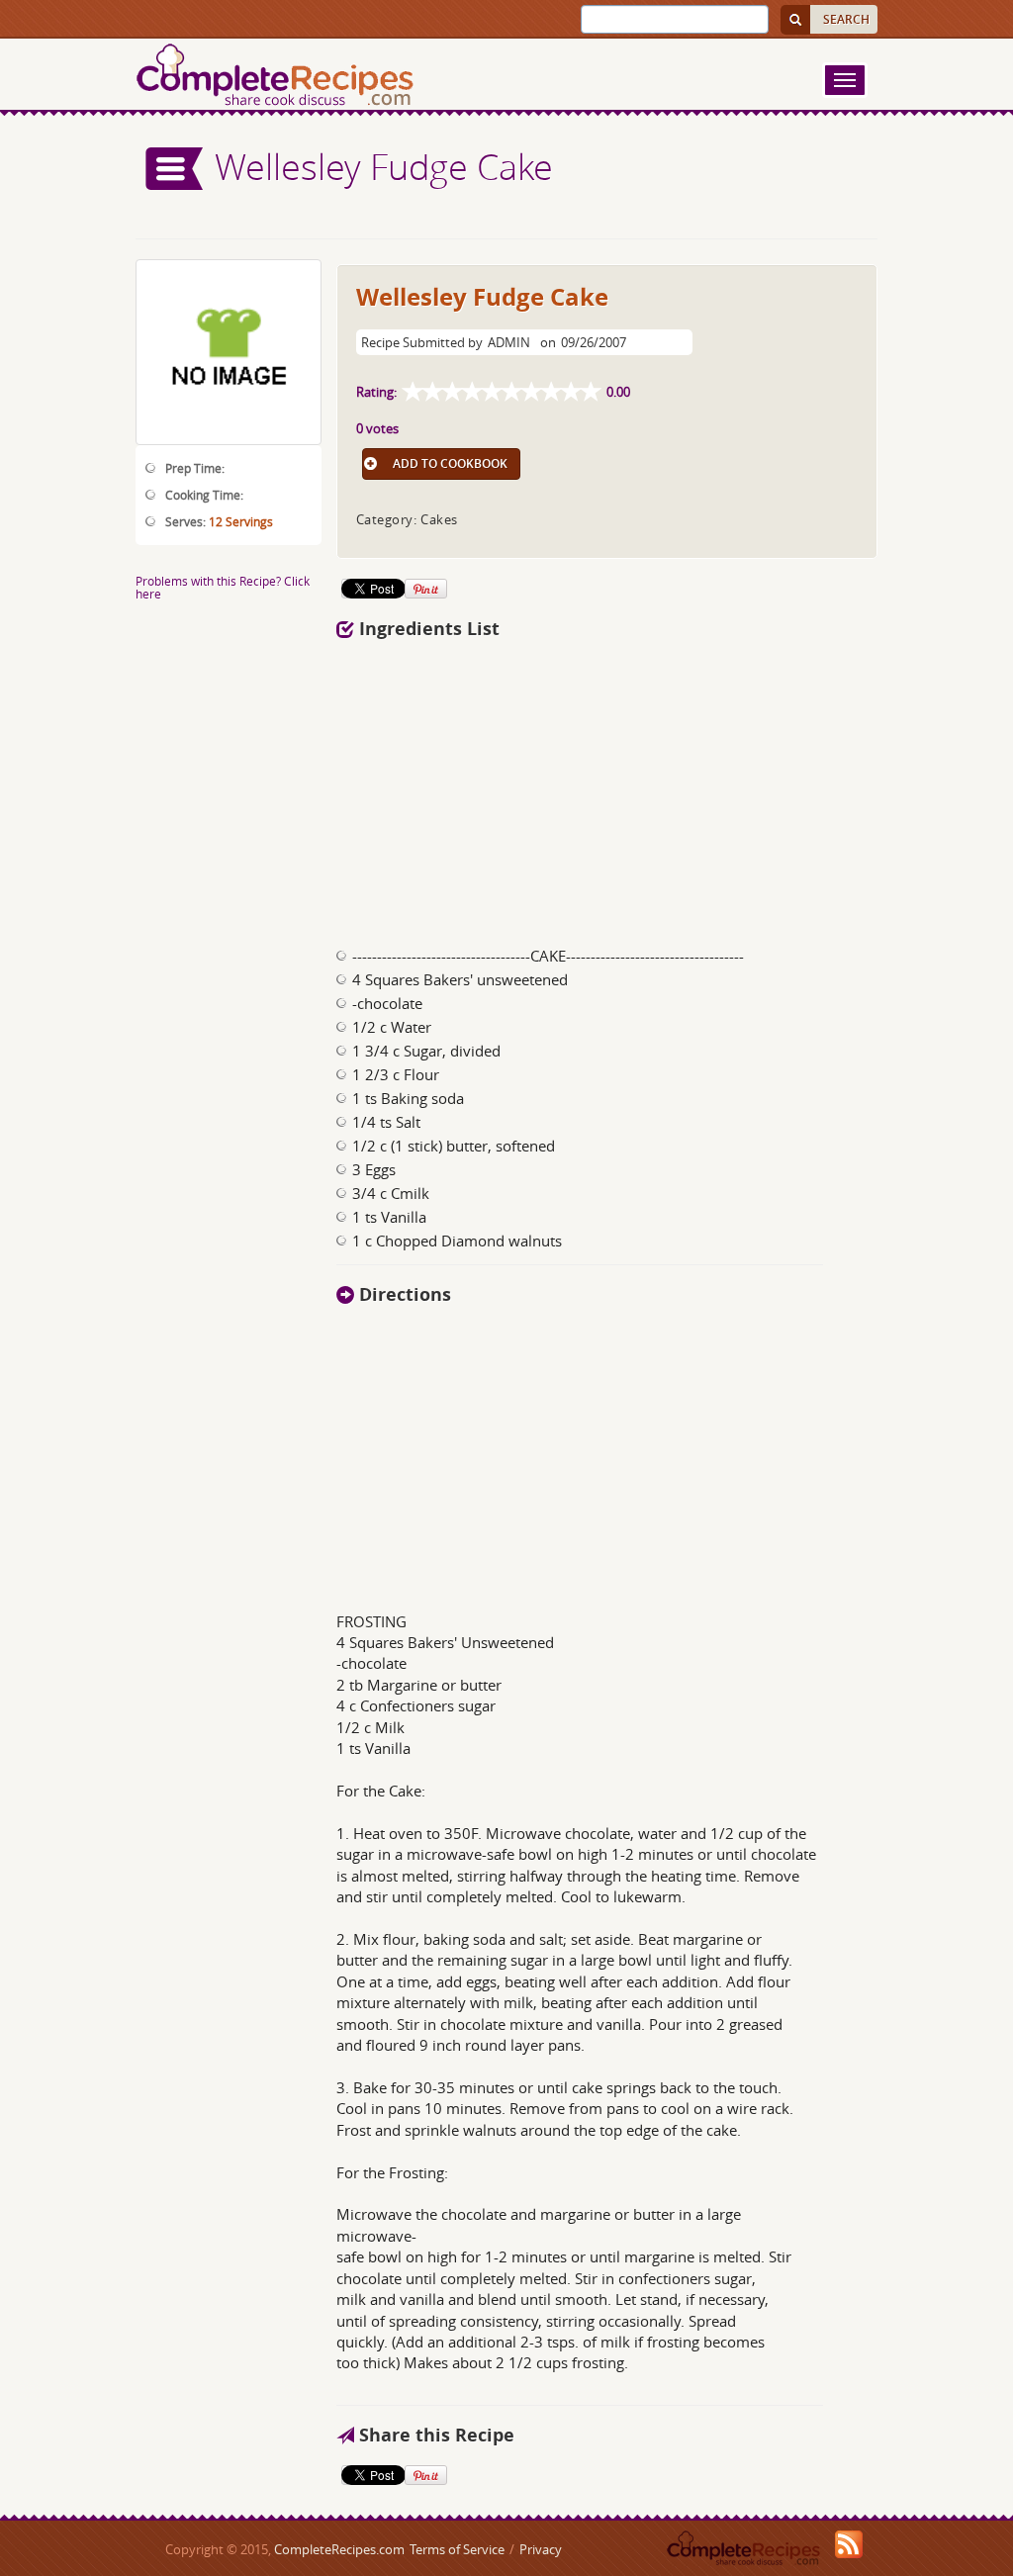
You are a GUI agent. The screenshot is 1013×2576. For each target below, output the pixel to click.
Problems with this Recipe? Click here (223, 587)
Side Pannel (175, 169)
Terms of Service (457, 2549)
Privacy (541, 2549)
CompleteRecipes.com (339, 2549)
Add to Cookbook (450, 463)
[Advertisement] (607, 787)
